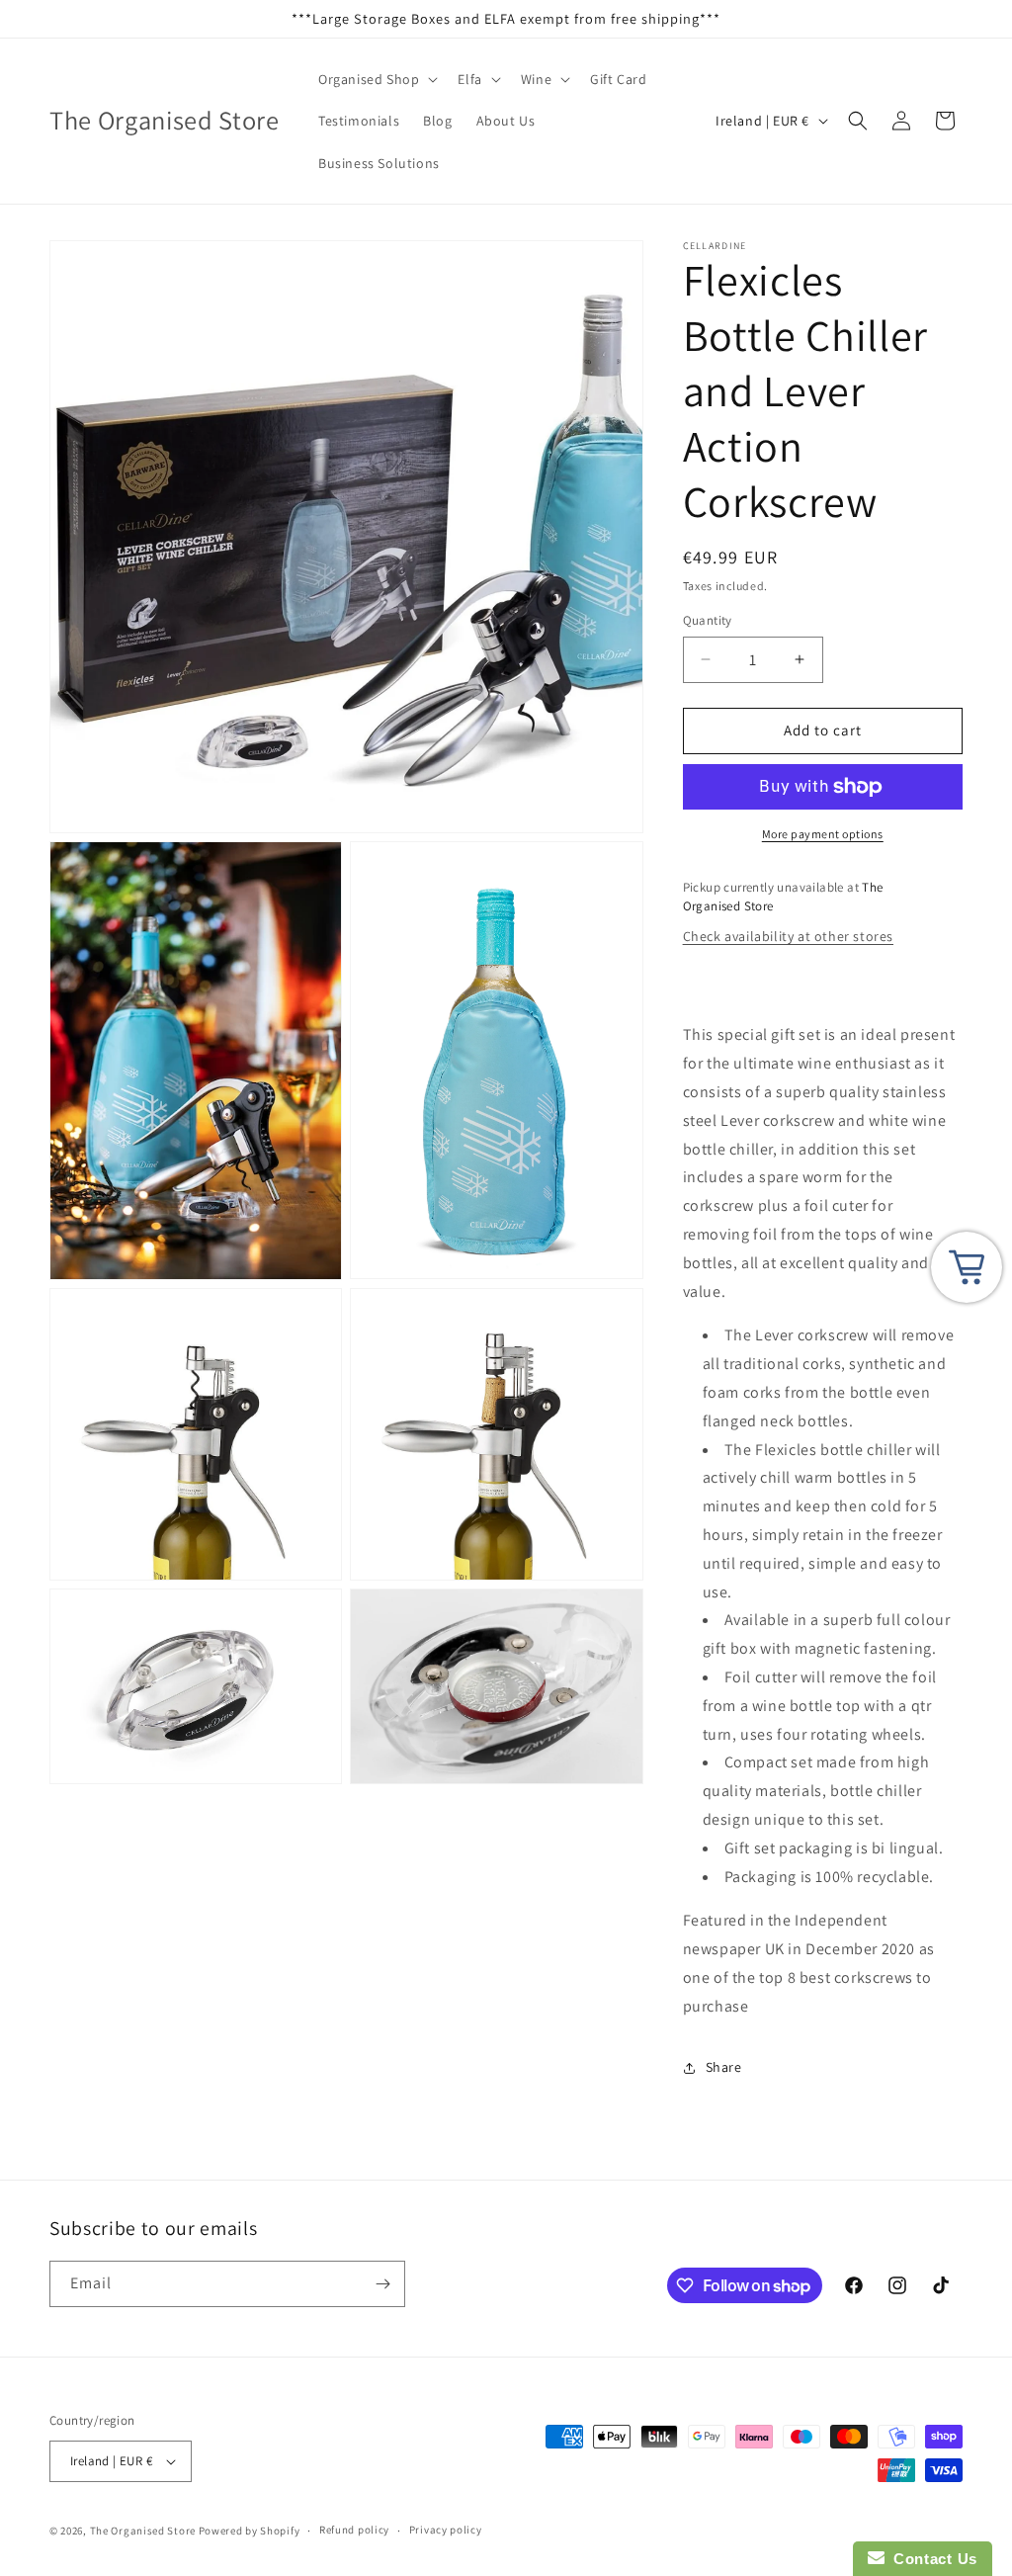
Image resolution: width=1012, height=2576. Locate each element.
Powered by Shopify (250, 2531)
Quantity (708, 620)
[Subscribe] (382, 2284)
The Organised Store (143, 2531)
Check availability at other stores (788, 936)
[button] (376, 79)
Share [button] (724, 2067)
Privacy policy (446, 2530)
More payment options (823, 834)
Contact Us (931, 2559)
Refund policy (354, 2530)
